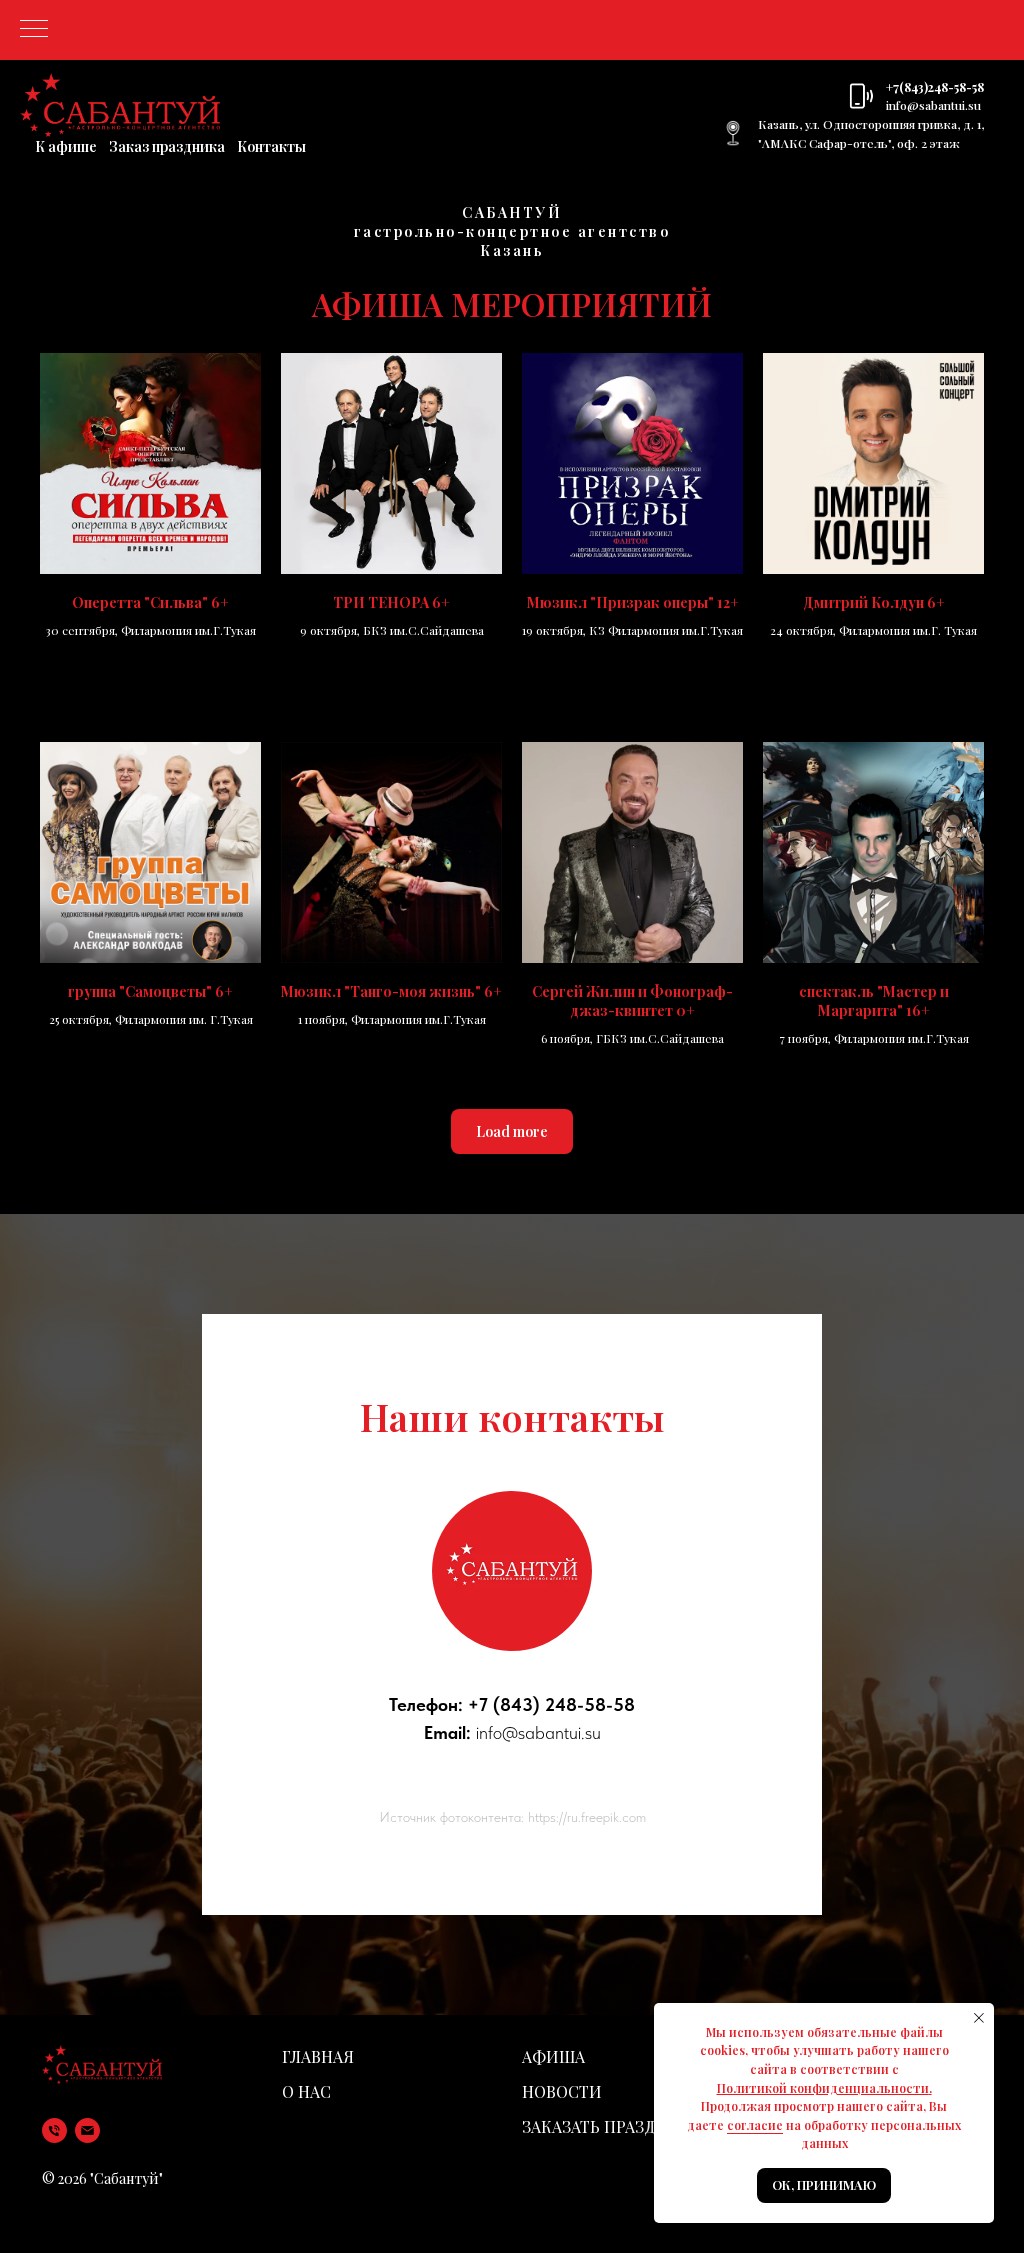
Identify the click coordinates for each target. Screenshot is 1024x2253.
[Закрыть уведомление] (979, 2018)
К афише (66, 146)
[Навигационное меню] (34, 30)
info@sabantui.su (933, 105)
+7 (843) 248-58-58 (551, 1704)
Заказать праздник (607, 2126)
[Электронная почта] (87, 2130)
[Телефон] (54, 2130)
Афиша (553, 2056)
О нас (306, 2091)
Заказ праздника (167, 146)
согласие (755, 2125)
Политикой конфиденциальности (823, 2088)
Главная (318, 2056)
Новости (562, 2091)
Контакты (271, 146)
